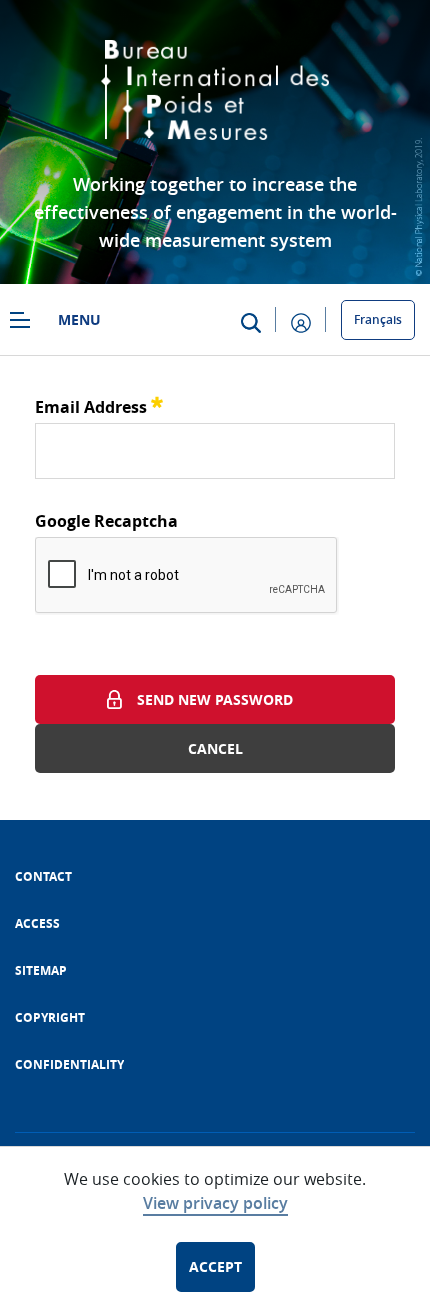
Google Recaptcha (106, 521)
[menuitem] (43, 876)
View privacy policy (215, 1203)
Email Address (99, 404)
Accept (215, 1266)
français (378, 319)
